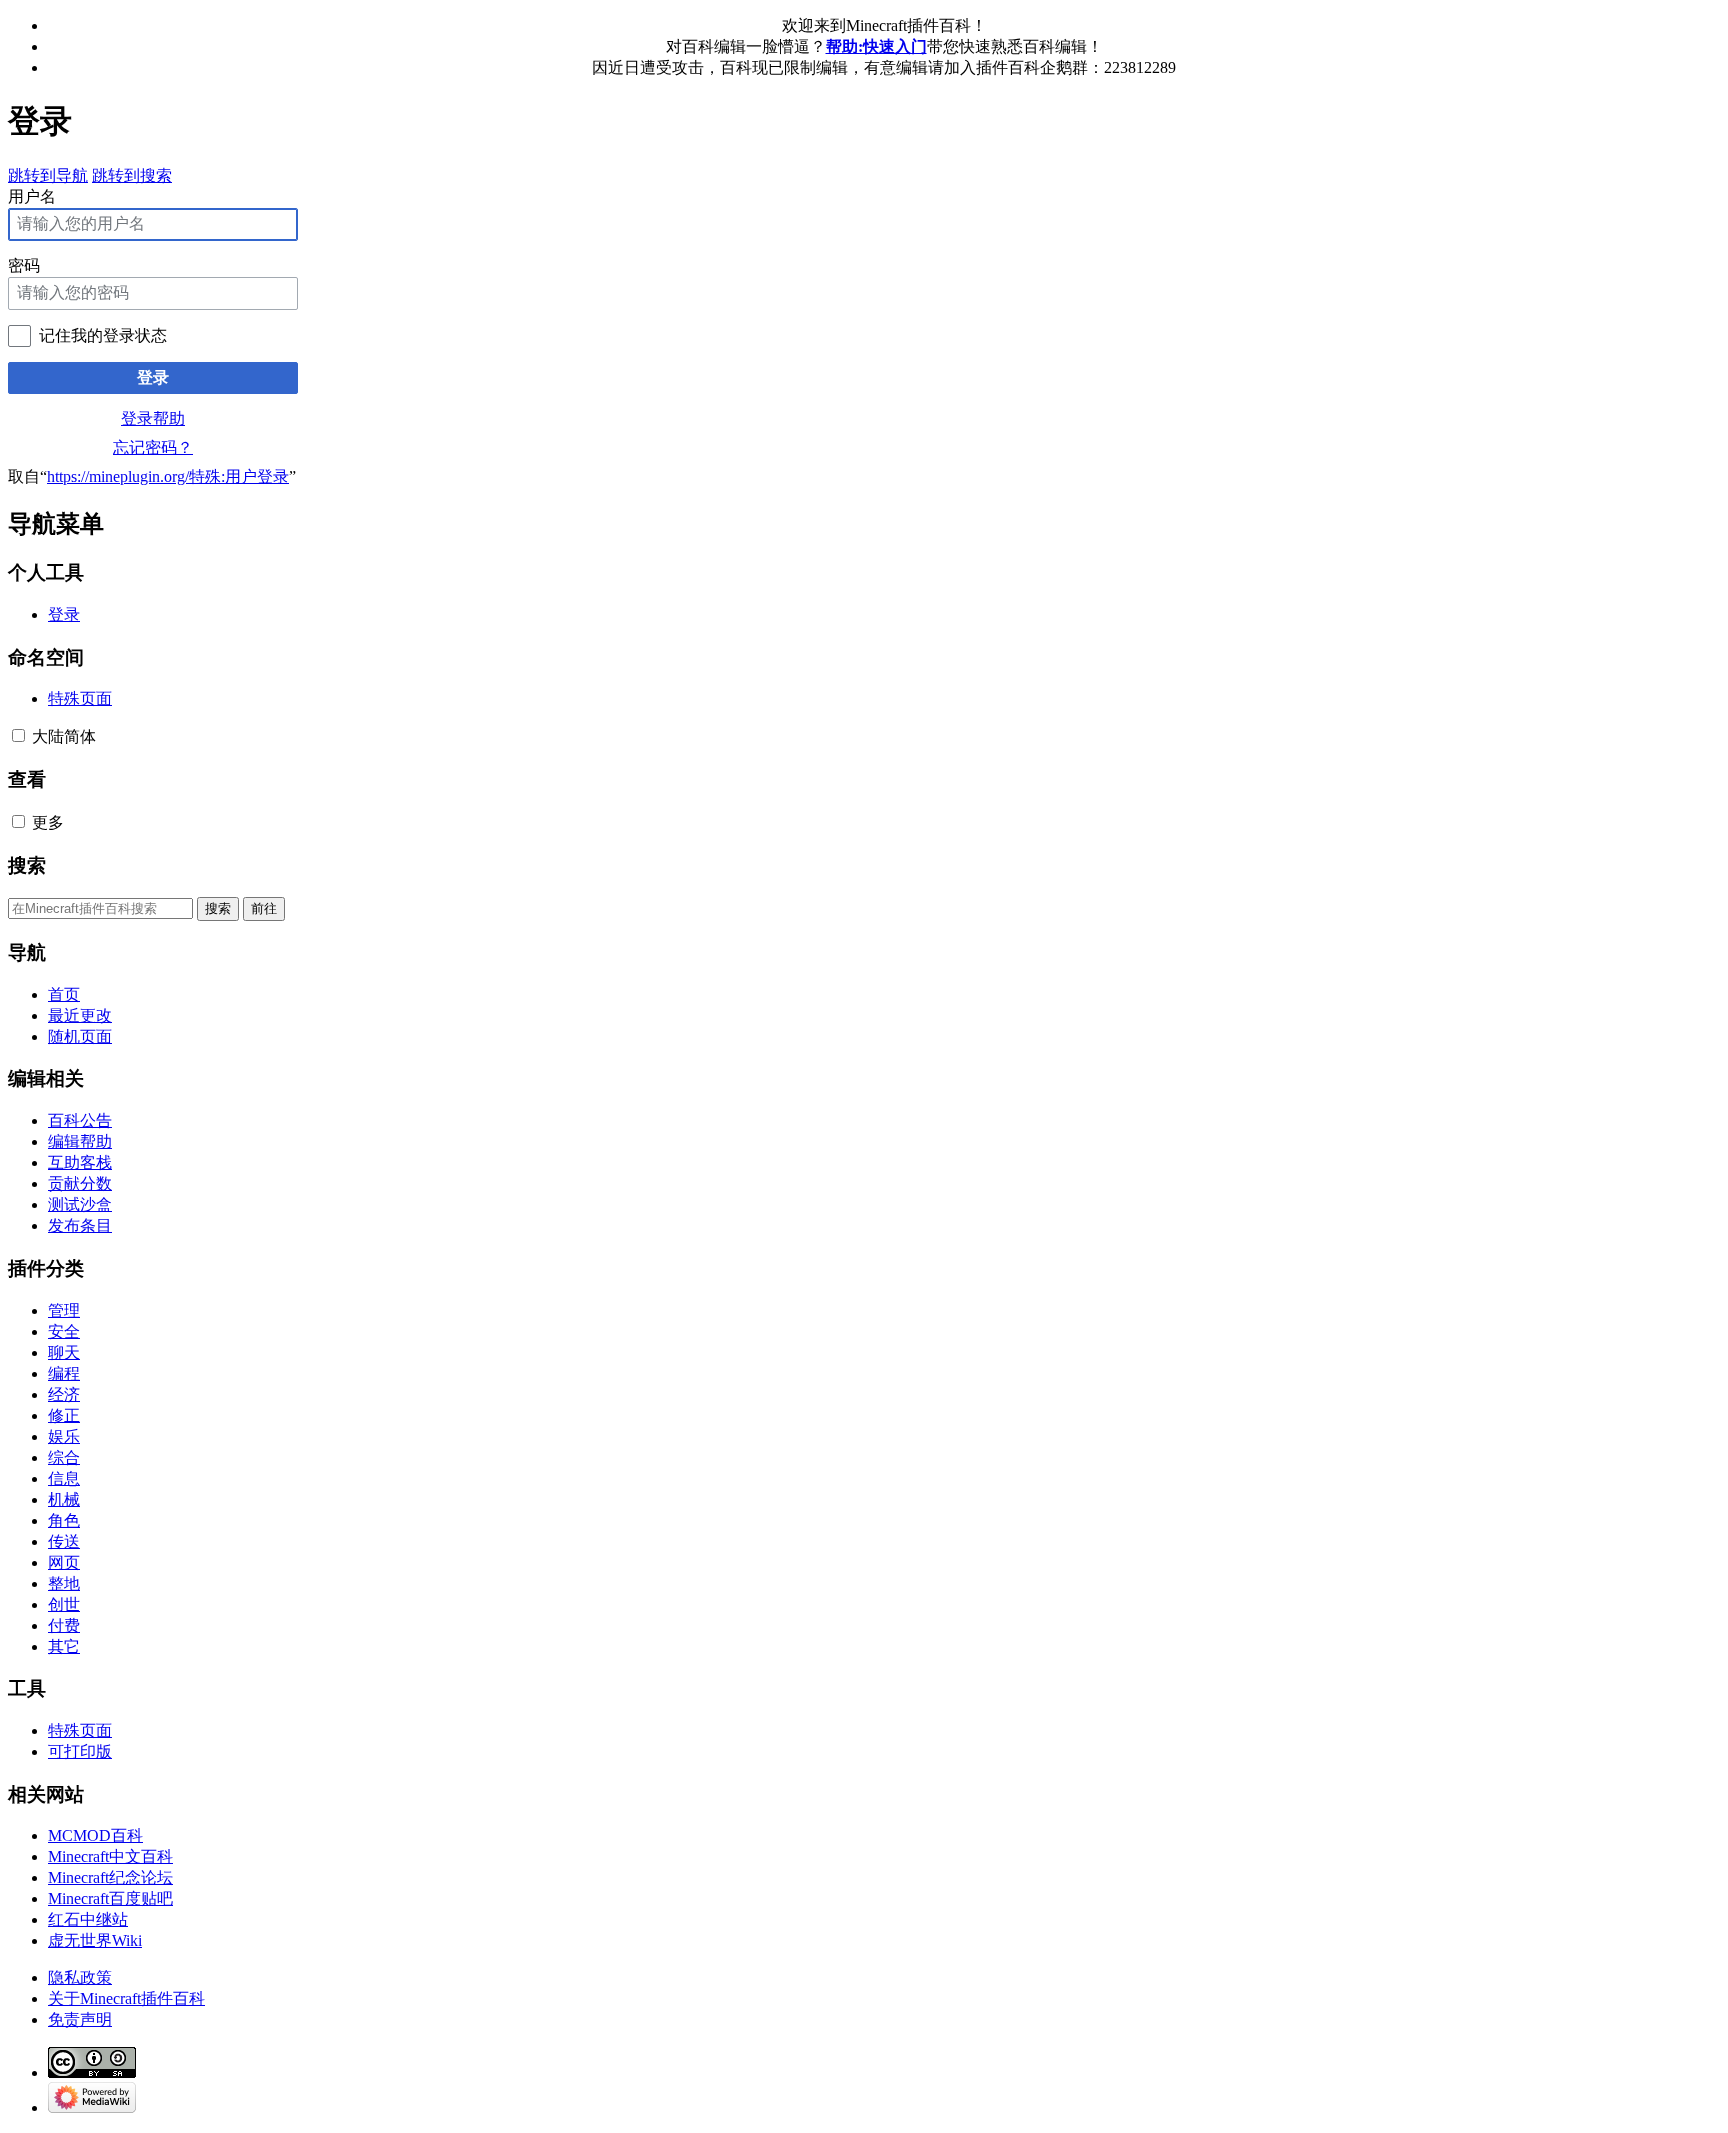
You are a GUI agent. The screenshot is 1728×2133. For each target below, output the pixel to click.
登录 (153, 377)
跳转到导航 (48, 175)
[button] (18, 735)
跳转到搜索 (132, 175)
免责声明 (80, 2019)
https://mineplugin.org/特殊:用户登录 (168, 476)
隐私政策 (80, 1977)
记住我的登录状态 (103, 335)
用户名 (32, 196)
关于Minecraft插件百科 (126, 1998)
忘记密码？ (153, 447)
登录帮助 (153, 418)
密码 (24, 265)
